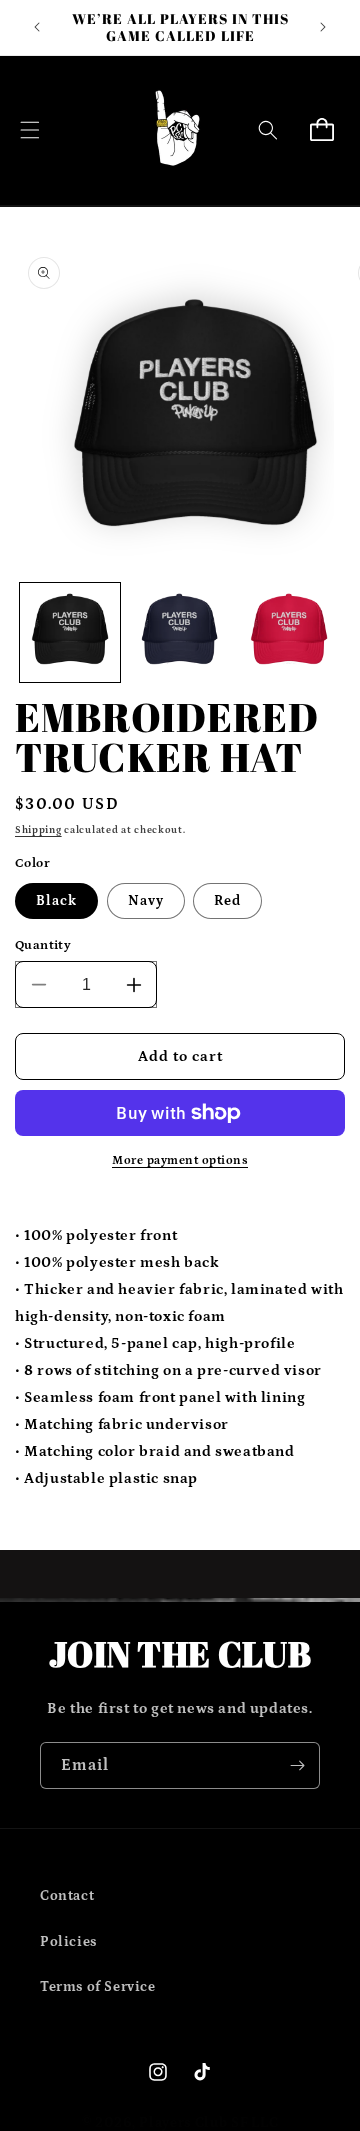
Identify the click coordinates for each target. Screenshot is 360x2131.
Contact (67, 1896)
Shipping (38, 830)
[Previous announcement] (37, 27)
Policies (68, 1942)
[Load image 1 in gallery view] (70, 633)
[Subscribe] (297, 1765)
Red (227, 901)
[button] (30, 130)
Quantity (43, 945)
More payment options (180, 1160)
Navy (146, 901)
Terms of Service (98, 1987)
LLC (264, 2123)
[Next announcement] (323, 27)
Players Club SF (194, 2123)
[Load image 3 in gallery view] (289, 633)
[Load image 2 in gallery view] (180, 633)
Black (56, 901)
